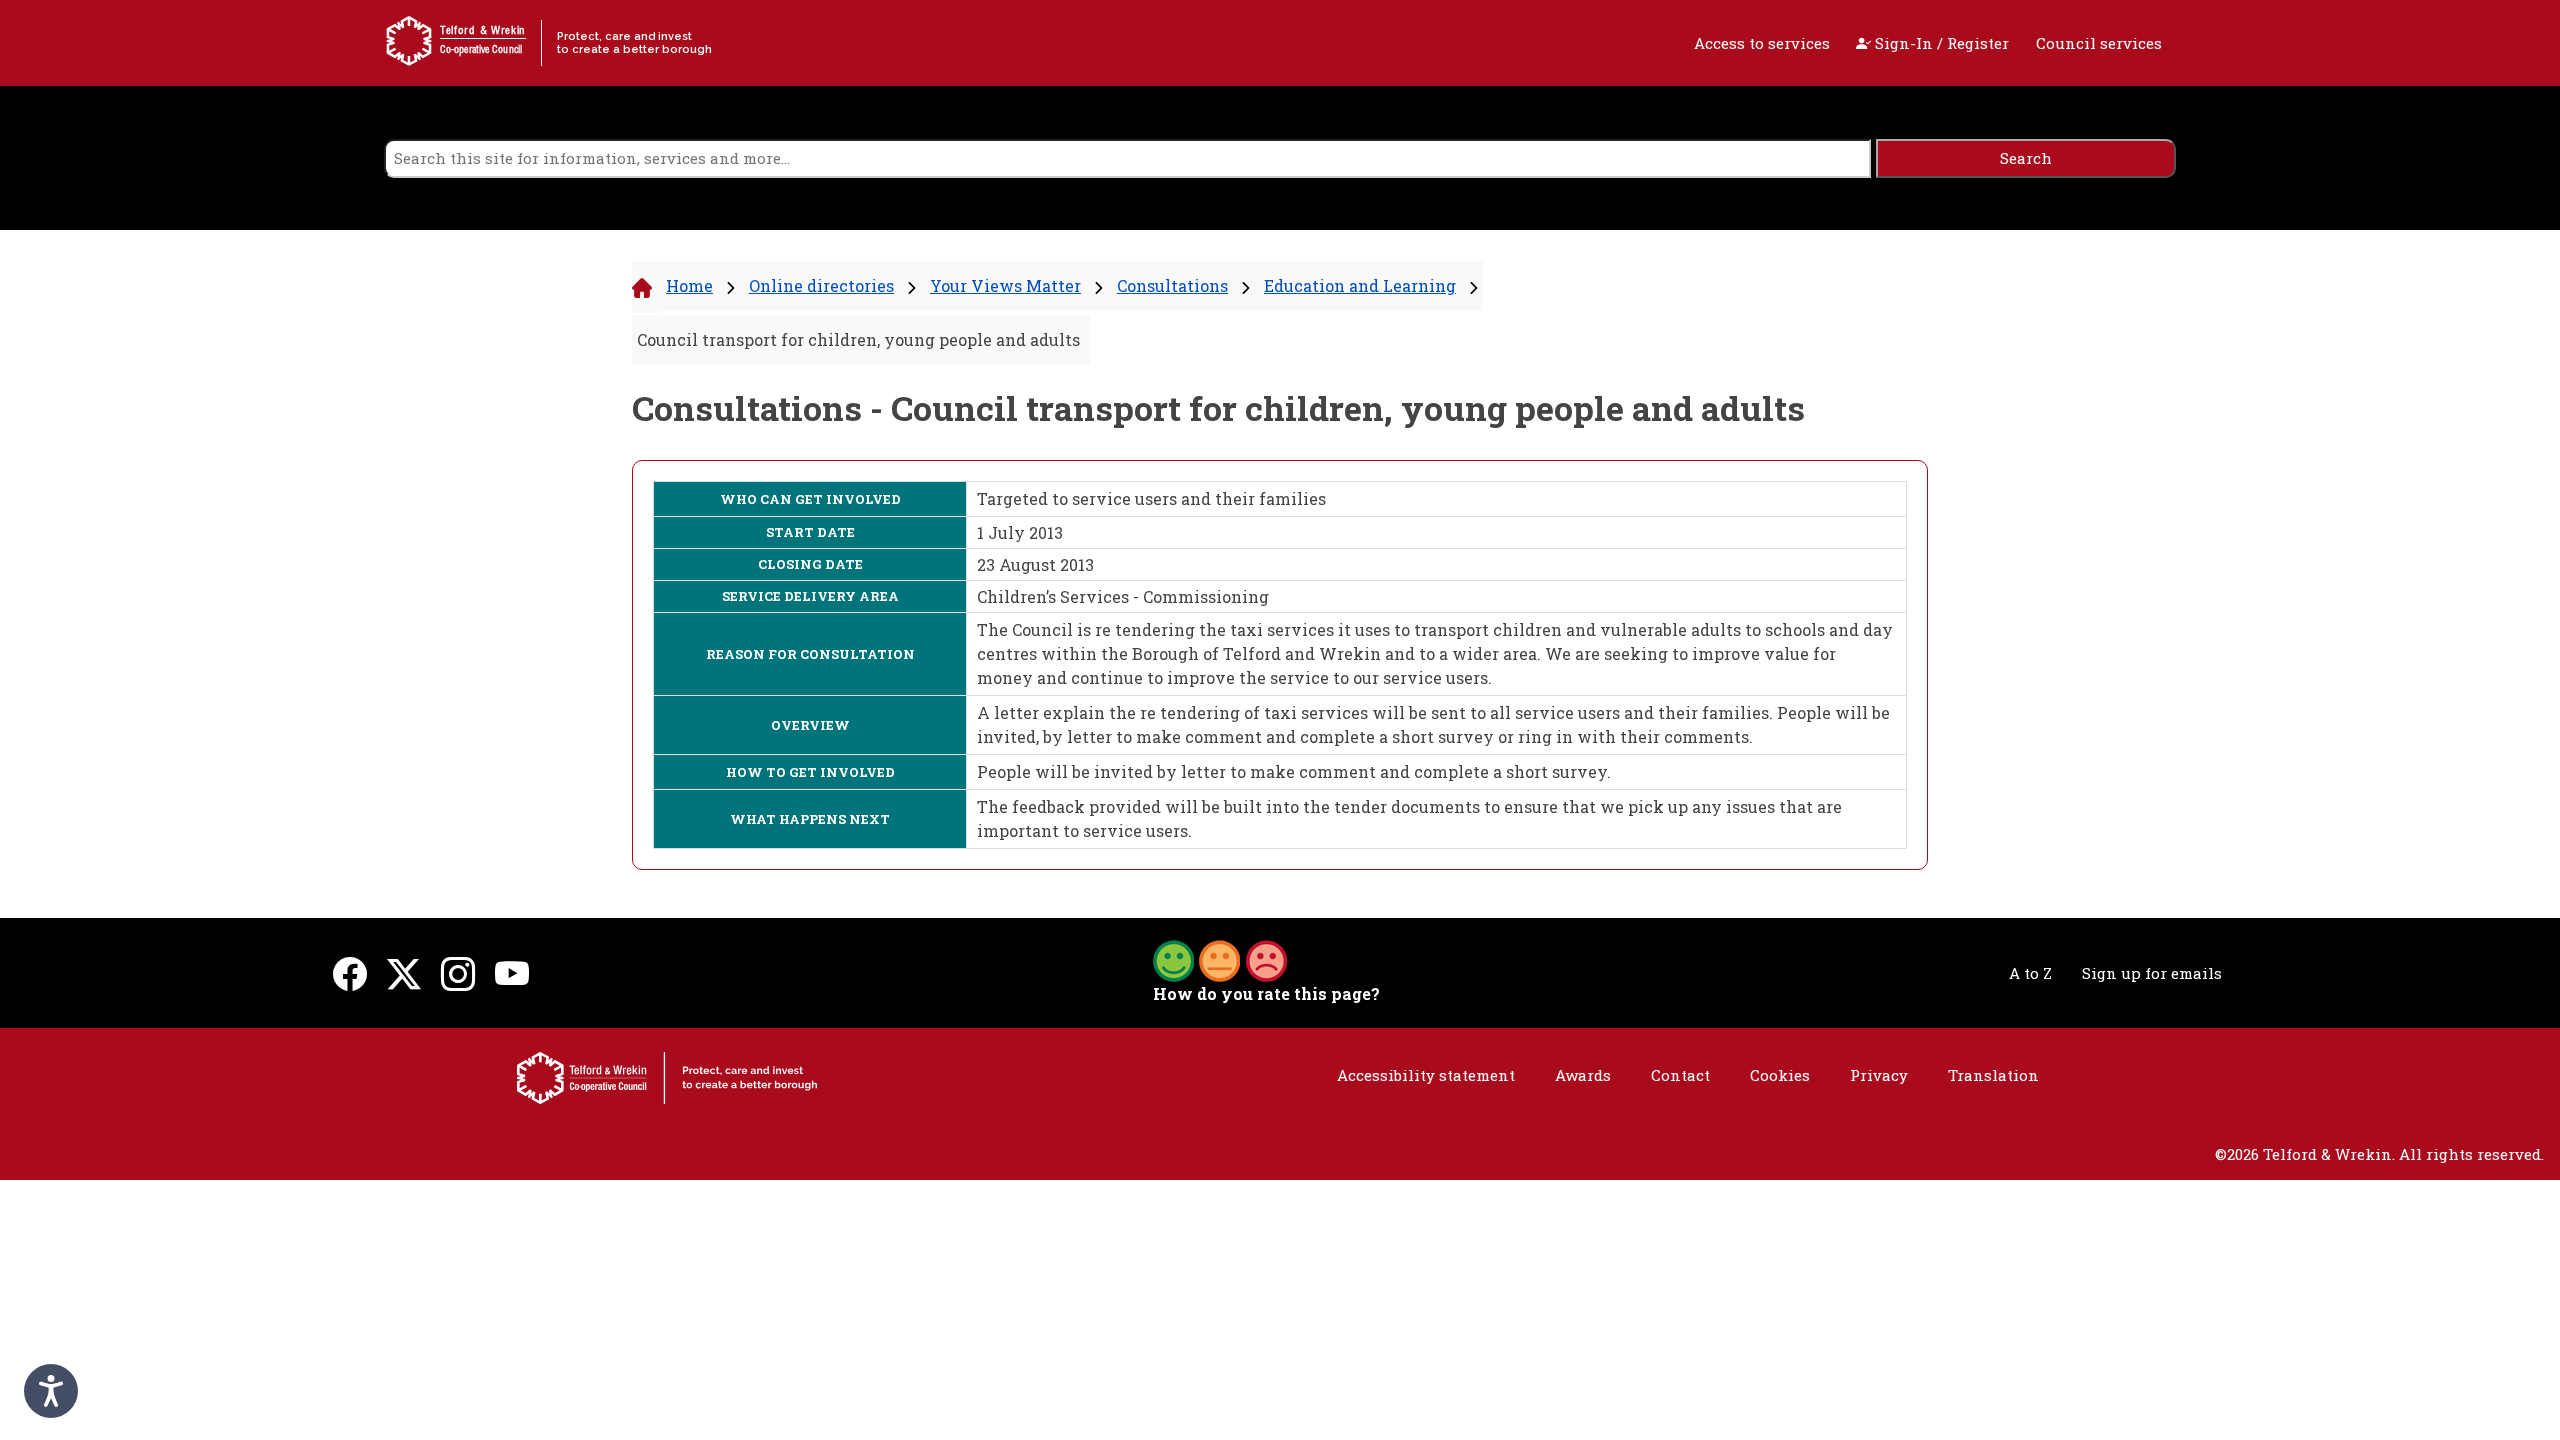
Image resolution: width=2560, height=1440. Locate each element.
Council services (2099, 43)
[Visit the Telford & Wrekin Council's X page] (404, 972)
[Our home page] (667, 1076)
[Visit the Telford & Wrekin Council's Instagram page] (458, 972)
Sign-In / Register (1940, 43)
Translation (1993, 1075)
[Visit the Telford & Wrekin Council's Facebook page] (350, 972)
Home (689, 285)
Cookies (1780, 1075)
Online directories (821, 285)
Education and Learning (1360, 285)
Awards (1583, 1075)
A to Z (2030, 973)
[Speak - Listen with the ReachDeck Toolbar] (51, 1391)
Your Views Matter (1005, 285)
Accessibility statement (1426, 1075)
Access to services (1762, 43)
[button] (1220, 959)
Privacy (1879, 1075)
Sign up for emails (2152, 973)
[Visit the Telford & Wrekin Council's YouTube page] (512, 972)
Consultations (1172, 285)
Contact (1680, 1075)
